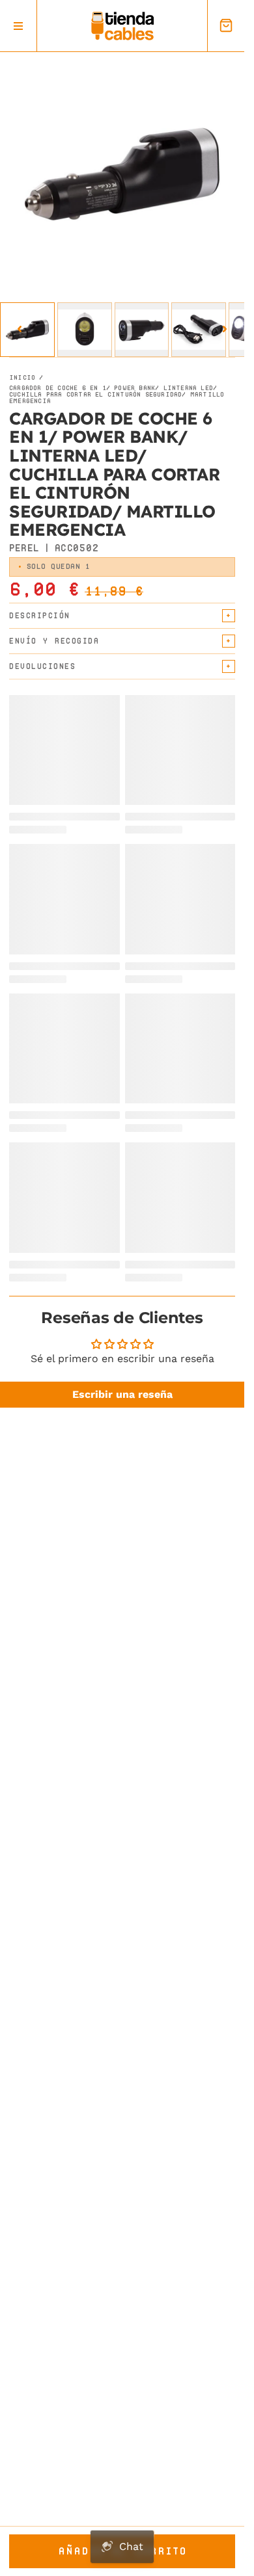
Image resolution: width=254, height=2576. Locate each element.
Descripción (40, 615)
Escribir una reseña (122, 1394)
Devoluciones (42, 666)
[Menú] (19, 26)
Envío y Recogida (54, 641)
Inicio (22, 378)
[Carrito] (226, 26)
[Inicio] (122, 26)
